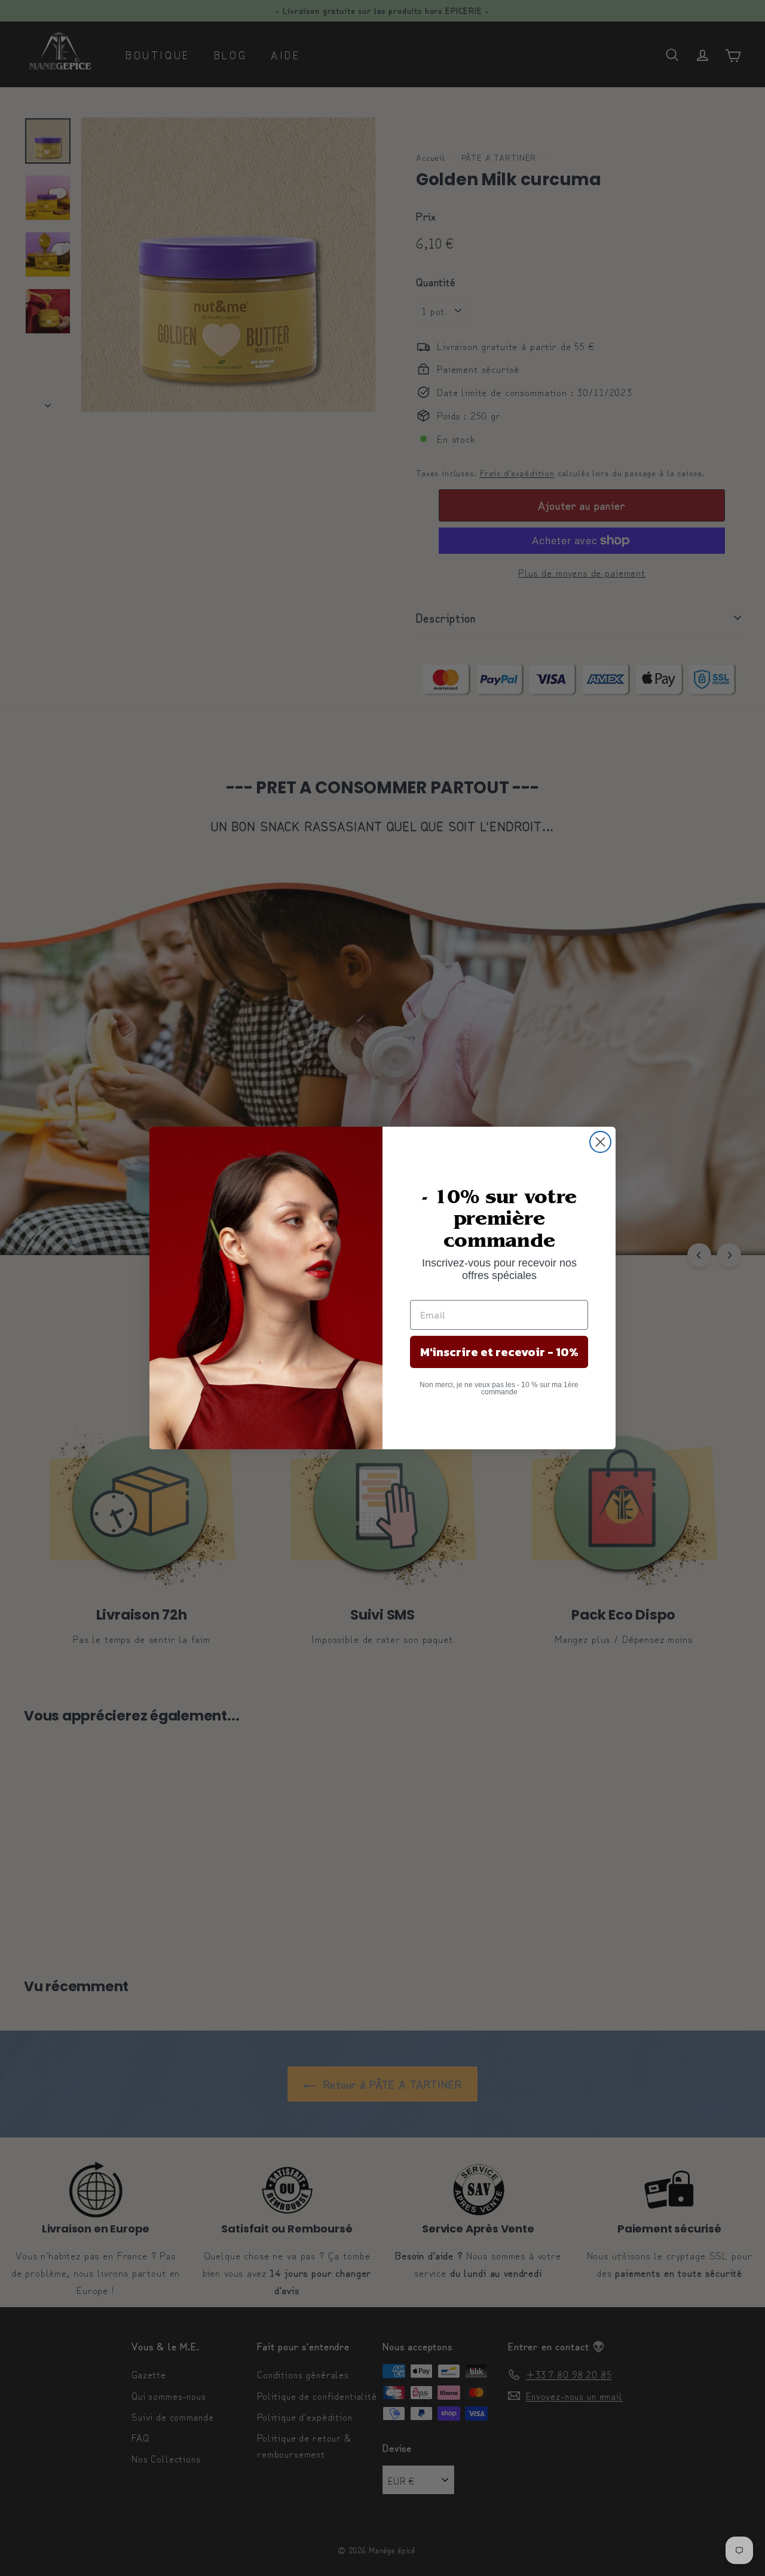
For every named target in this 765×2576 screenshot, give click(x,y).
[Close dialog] (600, 1142)
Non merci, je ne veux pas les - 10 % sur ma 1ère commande (499, 1388)
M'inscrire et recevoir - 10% (499, 1352)
